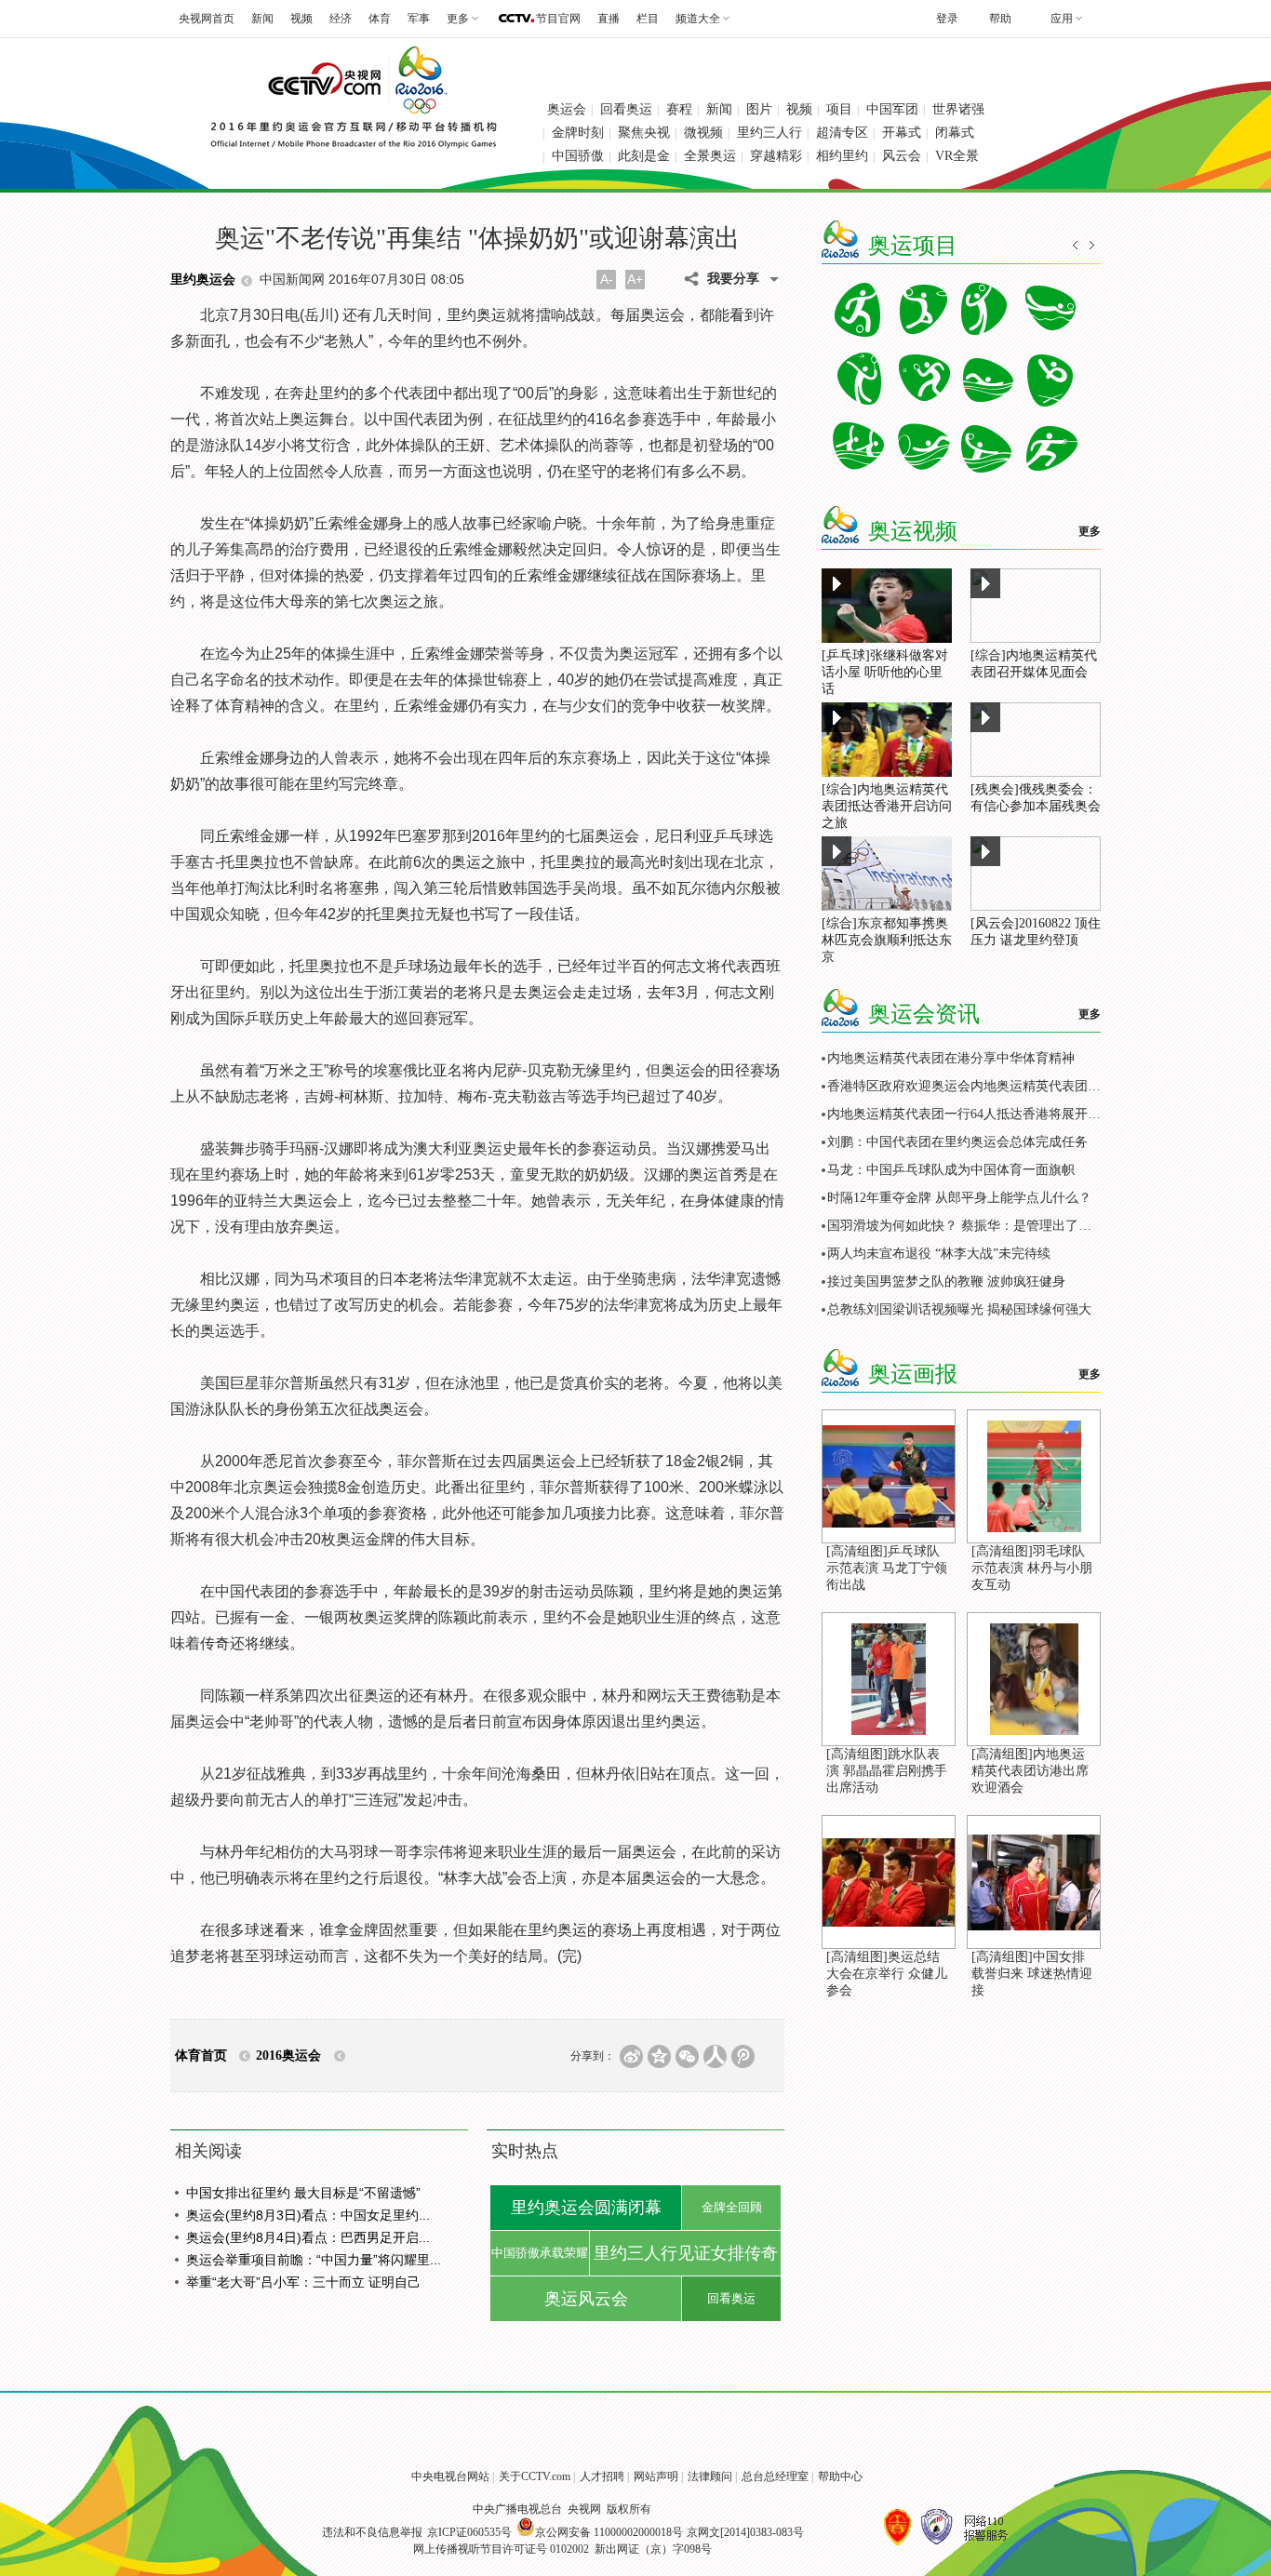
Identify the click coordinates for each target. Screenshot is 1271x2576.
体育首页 (201, 2055)
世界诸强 (958, 109)
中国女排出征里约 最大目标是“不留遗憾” (303, 2193)
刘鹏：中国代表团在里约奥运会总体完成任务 (957, 1142)
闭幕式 (955, 133)
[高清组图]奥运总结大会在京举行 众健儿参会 (887, 1974)
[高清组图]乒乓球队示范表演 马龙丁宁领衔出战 (887, 1568)
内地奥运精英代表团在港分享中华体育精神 (951, 1058)
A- (607, 279)
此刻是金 (644, 156)
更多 (1090, 531)
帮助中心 (840, 2476)
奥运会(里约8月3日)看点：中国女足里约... (308, 2215)
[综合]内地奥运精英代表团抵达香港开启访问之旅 (887, 806)
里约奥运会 (203, 280)
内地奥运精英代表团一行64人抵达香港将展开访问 (970, 1114)
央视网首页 (207, 19)
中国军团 (892, 109)
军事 (419, 19)
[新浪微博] (631, 2056)
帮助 (1000, 19)
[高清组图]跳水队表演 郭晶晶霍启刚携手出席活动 (887, 1771)
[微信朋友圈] (687, 2056)
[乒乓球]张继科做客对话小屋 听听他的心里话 (885, 672)
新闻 (262, 19)
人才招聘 (602, 2476)
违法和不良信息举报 (372, 2532)
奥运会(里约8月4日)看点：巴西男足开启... (308, 2237)
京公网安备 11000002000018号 (609, 2532)
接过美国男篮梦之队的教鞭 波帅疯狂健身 (946, 1281)
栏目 (648, 19)
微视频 (703, 133)
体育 (380, 19)
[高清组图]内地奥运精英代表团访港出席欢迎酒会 (1030, 1771)
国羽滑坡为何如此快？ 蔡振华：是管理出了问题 (966, 1226)
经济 (341, 19)
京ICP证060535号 (469, 2532)
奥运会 (567, 109)
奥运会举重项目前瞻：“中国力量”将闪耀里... (314, 2260)
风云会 (902, 156)
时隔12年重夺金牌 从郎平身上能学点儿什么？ (959, 1198)
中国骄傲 (578, 156)
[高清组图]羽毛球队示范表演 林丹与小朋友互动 (1032, 1568)
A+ (635, 279)
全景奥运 (710, 156)
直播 (609, 19)
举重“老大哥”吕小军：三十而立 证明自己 (303, 2282)
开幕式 (902, 133)
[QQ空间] (659, 2056)
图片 (759, 109)
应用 (1062, 19)
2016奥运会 (288, 2055)
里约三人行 (769, 133)
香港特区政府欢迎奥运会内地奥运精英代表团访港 (970, 1086)
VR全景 (957, 156)
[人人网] (715, 2056)
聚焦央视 (644, 133)
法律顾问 (710, 2476)
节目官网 (558, 19)
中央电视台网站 (450, 2476)
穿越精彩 (776, 156)
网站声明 (656, 2476)
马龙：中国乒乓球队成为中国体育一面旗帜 (951, 1170)
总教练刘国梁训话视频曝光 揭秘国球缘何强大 (959, 1309)
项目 (839, 109)
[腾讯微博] (743, 2056)
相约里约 (842, 156)
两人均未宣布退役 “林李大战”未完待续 (939, 1254)
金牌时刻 (578, 133)
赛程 (679, 109)
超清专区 (842, 133)
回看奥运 (626, 109)
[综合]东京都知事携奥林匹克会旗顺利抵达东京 (887, 940)
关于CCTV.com (535, 2476)
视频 (301, 19)
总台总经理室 (775, 2476)
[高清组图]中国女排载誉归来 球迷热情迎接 (1032, 1974)
